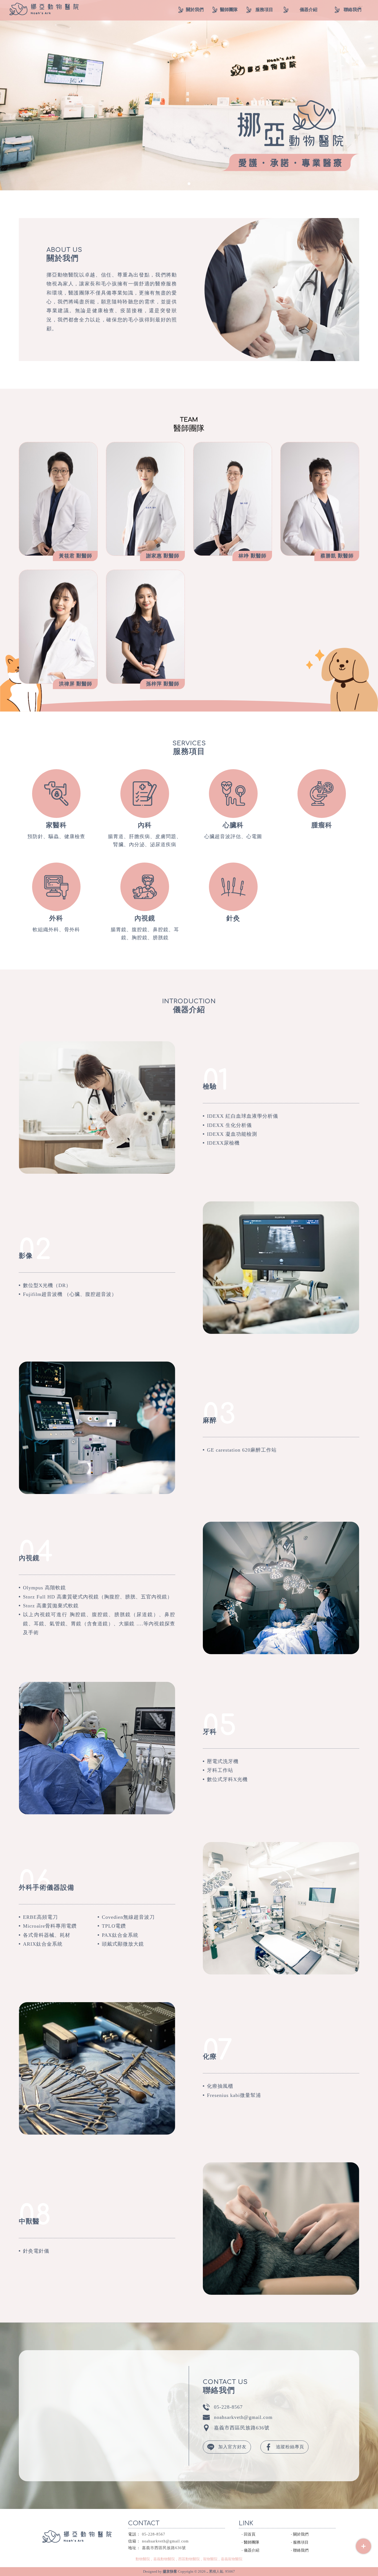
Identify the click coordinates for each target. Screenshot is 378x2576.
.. (207, 2571)
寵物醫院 (210, 2559)
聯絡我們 (301, 2550)
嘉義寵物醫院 (232, 2559)
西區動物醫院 (189, 2559)
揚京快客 (170, 2571)
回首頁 (250, 2534)
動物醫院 (143, 2559)
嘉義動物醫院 (164, 2559)
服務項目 (301, 2542)
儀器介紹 (252, 2550)
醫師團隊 (252, 2542)
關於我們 (301, 2534)
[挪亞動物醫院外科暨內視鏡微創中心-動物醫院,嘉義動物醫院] (44, 10)
